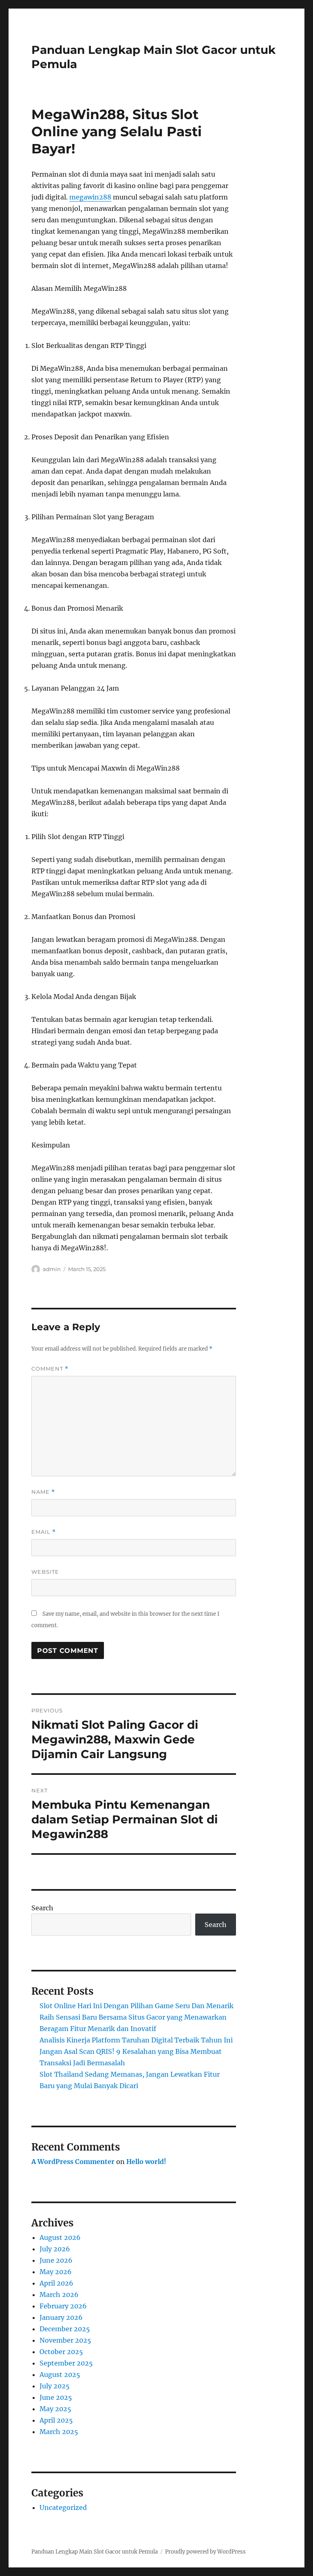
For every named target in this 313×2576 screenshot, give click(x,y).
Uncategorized (63, 2507)
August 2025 (60, 2374)
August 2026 (60, 2237)
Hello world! (146, 2162)
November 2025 (65, 2340)
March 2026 (59, 2295)
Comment (50, 1369)
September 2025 (66, 2363)
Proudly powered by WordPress (205, 2552)
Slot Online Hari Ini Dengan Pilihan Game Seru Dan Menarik (137, 2006)
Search (42, 1908)
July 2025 (55, 2386)
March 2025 (59, 2432)
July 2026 (55, 2249)
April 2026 (56, 2283)
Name (43, 1492)
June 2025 (56, 2397)
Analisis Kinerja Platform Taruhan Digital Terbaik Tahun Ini (136, 2040)
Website (45, 1572)
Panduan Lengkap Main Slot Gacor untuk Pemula (95, 2552)
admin (52, 1269)
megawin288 (90, 197)
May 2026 (56, 2272)
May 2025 (55, 2409)
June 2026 (56, 2260)
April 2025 (56, 2420)
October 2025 (61, 2352)
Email (44, 1532)
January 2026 (61, 2317)
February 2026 (63, 2306)
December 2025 (65, 2329)
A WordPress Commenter (73, 2162)
